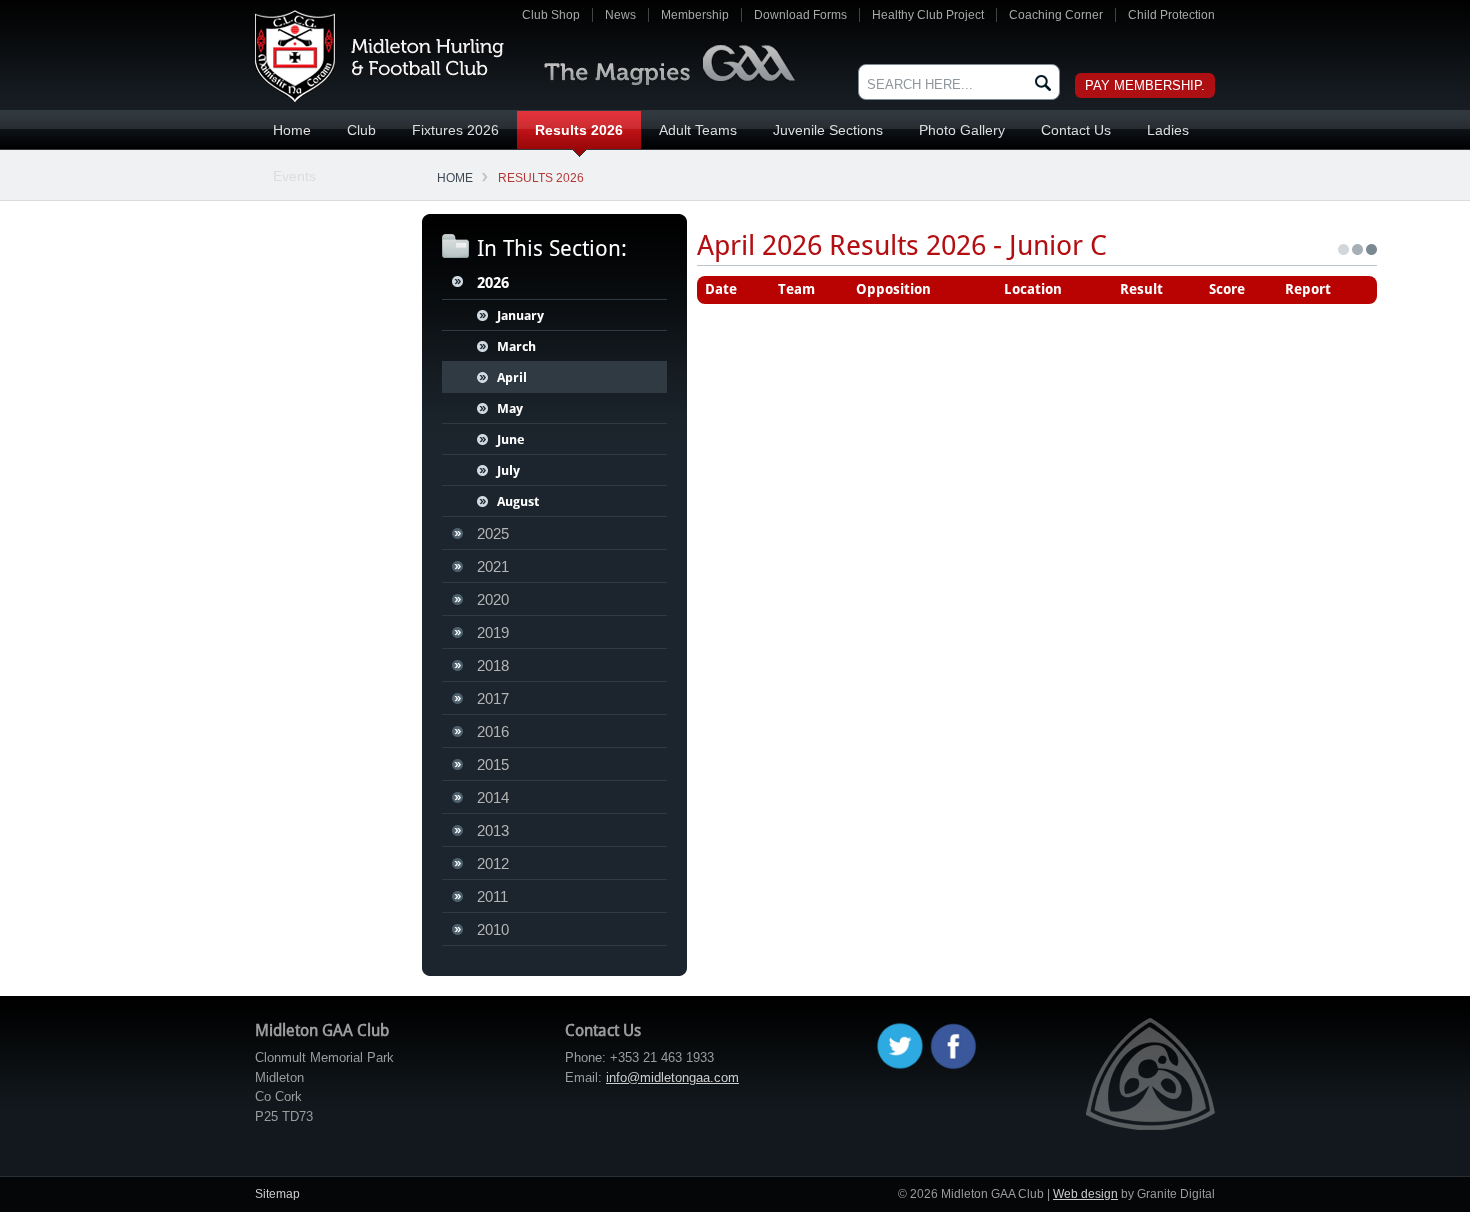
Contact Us (1076, 130)
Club (361, 130)
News (620, 15)
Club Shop (551, 15)
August (518, 501)
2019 (493, 632)
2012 (493, 863)
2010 (493, 929)
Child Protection (1171, 15)
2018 (493, 665)
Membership (695, 15)
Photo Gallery (962, 130)
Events (294, 176)
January (520, 315)
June (511, 439)
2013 (493, 830)
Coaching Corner (1056, 15)
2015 (493, 764)
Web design (1085, 1194)
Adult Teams (698, 130)
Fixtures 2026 (455, 130)
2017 (493, 698)
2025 (493, 533)
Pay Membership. (1145, 85)
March (516, 346)
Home (292, 130)
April (512, 377)
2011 (492, 896)
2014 (493, 797)
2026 (493, 283)
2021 (493, 566)
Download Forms (800, 15)
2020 (493, 599)
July (508, 470)
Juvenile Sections (828, 130)
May (510, 408)
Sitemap (277, 1194)
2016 (493, 731)
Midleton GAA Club (379, 56)
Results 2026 (579, 130)
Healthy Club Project (928, 15)
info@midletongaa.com (672, 1077)
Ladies (1168, 130)
